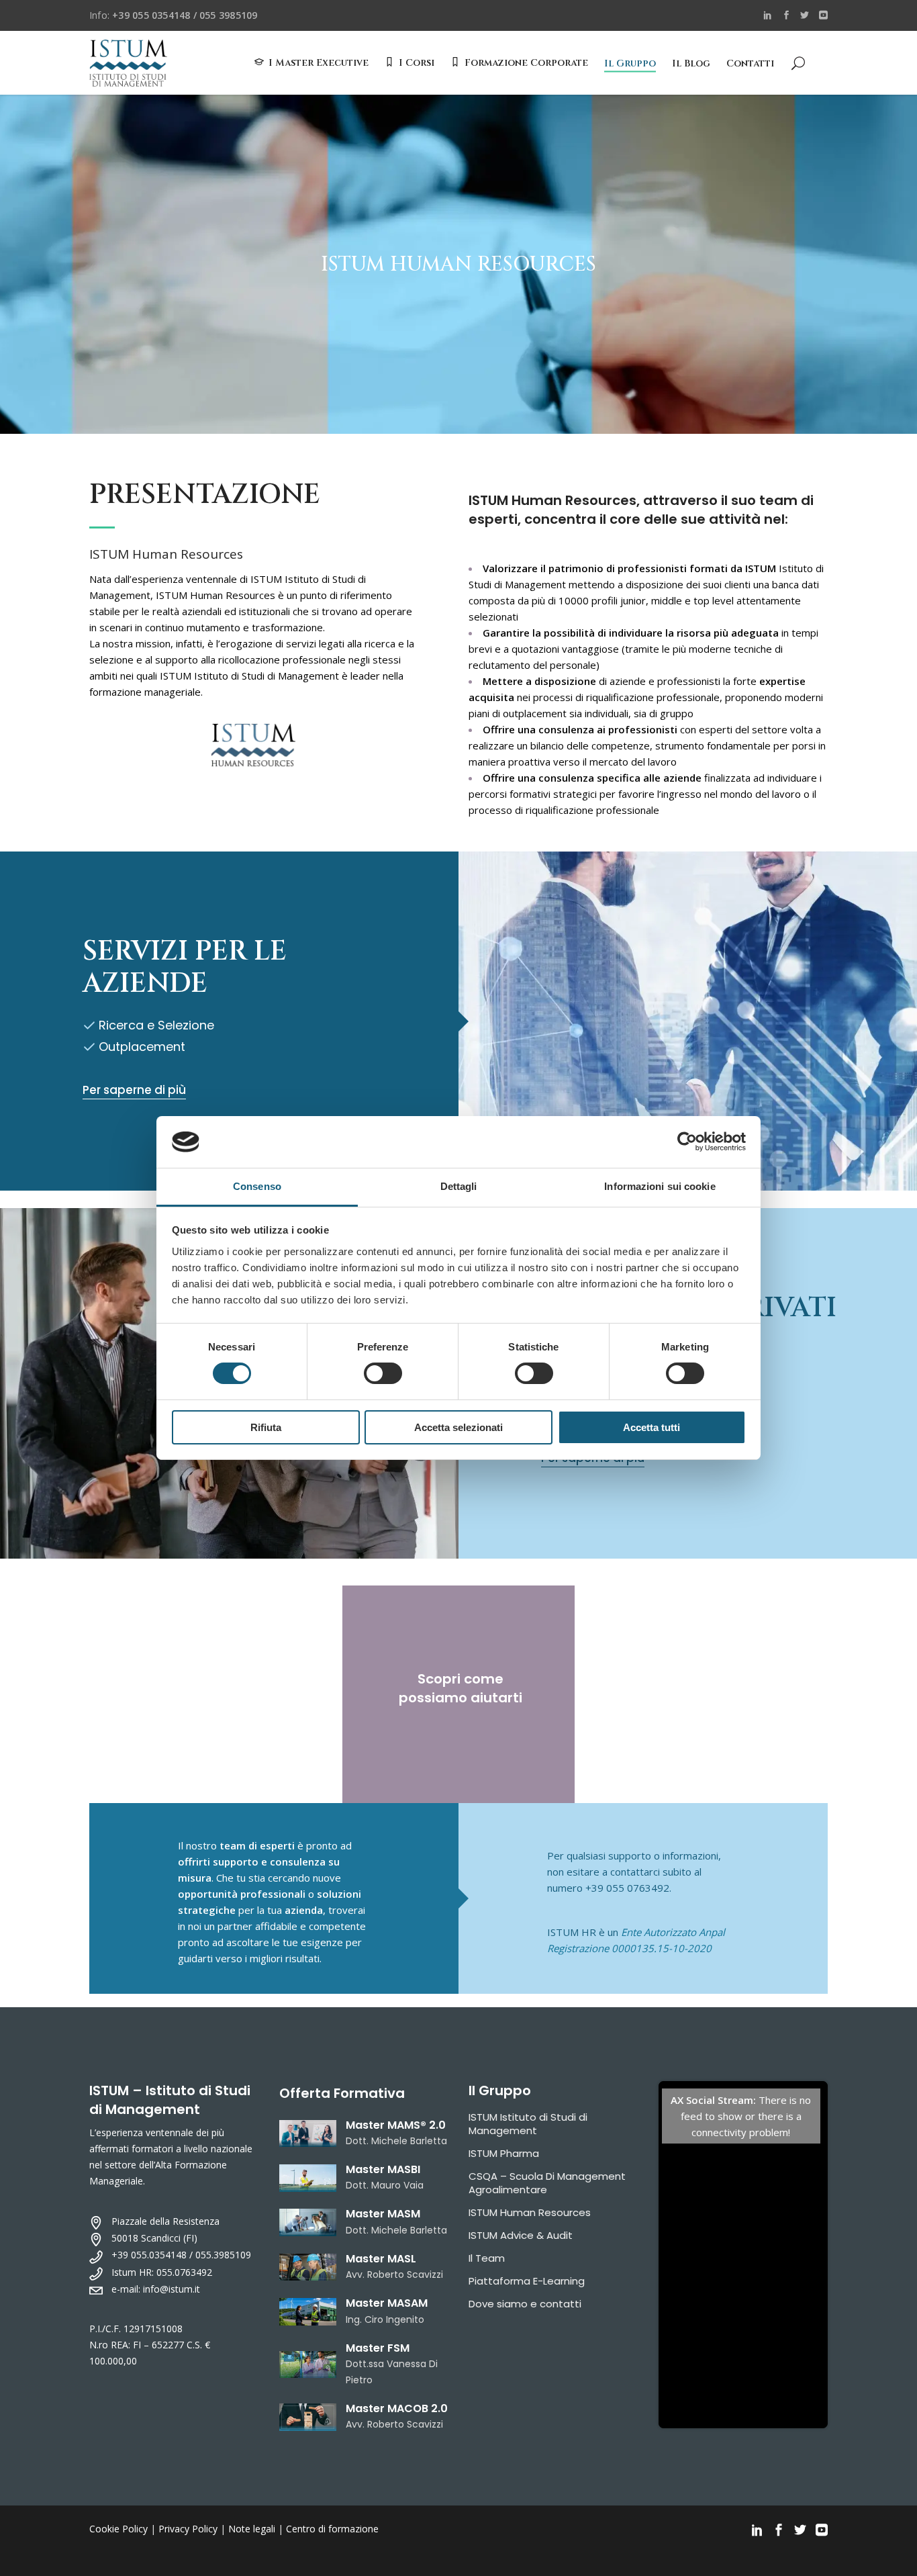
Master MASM (383, 2214)
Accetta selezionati (458, 1427)
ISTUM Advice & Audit (521, 2235)
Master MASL (381, 2259)
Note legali (252, 2529)
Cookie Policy (118, 2529)
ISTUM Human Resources (530, 2212)
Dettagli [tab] (459, 1186)
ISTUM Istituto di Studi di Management (528, 2124)
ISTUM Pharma (504, 2153)
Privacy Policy (188, 2529)
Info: (173, 15)
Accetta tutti (651, 1427)
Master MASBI (383, 2169)
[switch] (383, 1373)
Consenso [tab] (257, 1186)
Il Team (487, 2258)
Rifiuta (266, 1427)
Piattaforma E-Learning (527, 2281)
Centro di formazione (332, 2529)
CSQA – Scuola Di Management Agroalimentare (547, 2183)
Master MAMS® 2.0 (396, 2125)
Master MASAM (387, 2303)
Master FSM (378, 2348)
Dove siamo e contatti (525, 2304)
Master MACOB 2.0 (397, 2408)
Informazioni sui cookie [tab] (660, 1186)
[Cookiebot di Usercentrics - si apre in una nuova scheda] (687, 1142)
